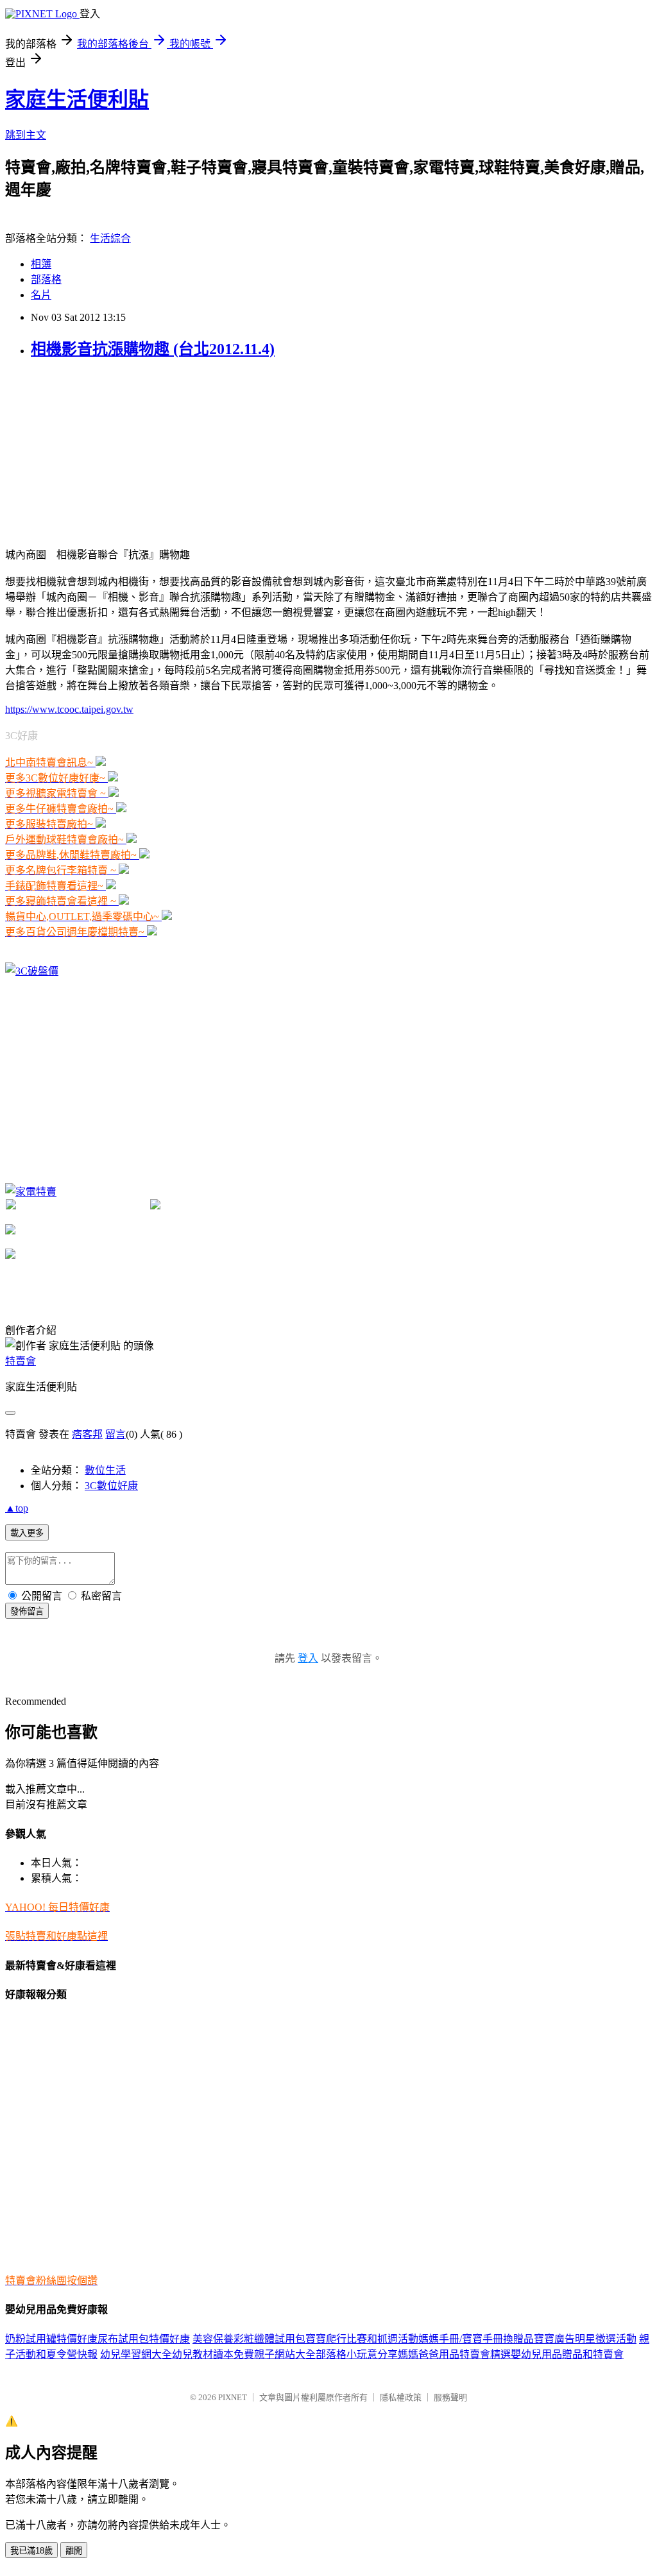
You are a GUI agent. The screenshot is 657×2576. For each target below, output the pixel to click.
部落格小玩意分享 (357, 2354)
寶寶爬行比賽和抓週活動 (362, 2339)
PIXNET (233, 2397)
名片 (41, 295)
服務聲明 (450, 2397)
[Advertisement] (101, 452)
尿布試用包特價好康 (144, 2339)
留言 (115, 1434)
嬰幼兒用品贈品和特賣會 (567, 2354)
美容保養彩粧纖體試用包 (249, 2339)
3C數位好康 (111, 1486)
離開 (74, 2551)
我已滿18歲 (31, 2551)
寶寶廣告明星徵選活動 (585, 2339)
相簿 (41, 264)
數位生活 (105, 1470)
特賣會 (21, 1361)
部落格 (46, 279)
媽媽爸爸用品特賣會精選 (454, 2354)
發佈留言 (27, 1611)
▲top (17, 1508)
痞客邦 (87, 1434)
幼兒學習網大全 (136, 2354)
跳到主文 (26, 135)
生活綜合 (110, 238)
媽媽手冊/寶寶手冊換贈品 (476, 2339)
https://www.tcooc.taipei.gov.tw (69, 709)
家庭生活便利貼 (77, 99)
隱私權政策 (401, 2397)
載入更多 (27, 1533)
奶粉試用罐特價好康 (51, 2339)
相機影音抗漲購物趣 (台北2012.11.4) (153, 349)
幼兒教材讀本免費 (213, 2354)
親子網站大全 (285, 2354)
